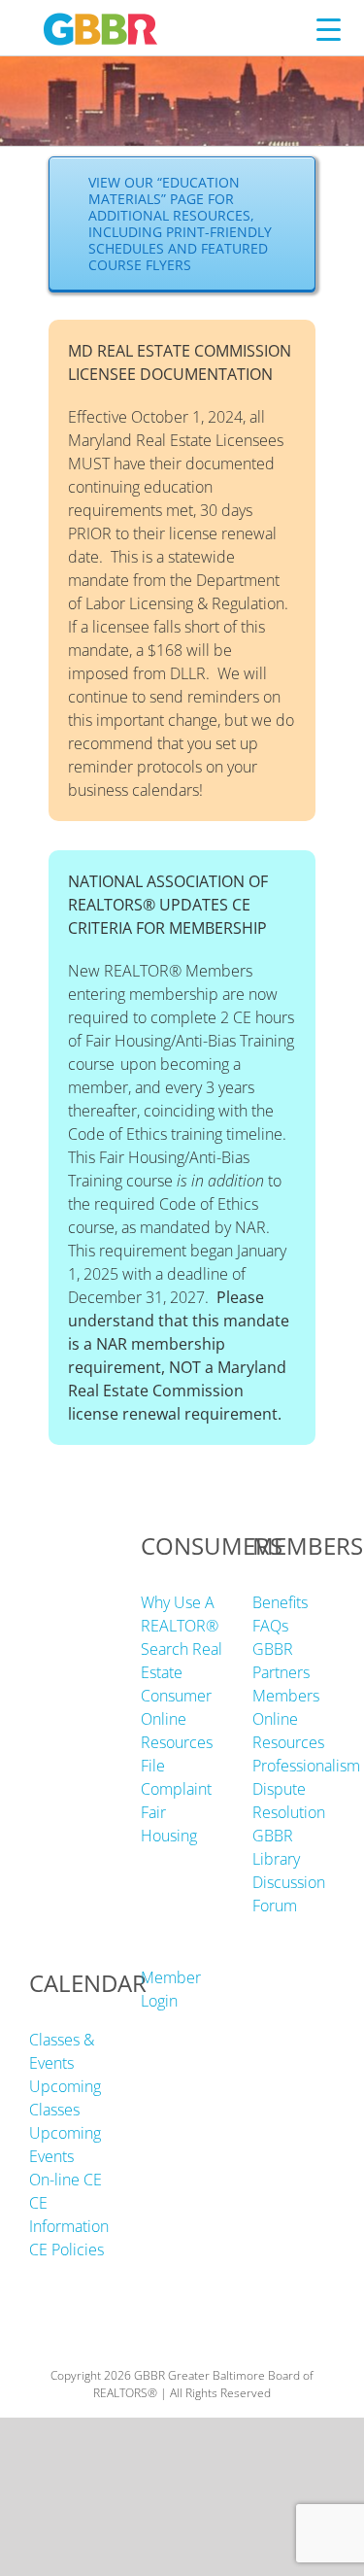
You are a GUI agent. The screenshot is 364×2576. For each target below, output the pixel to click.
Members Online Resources (288, 1719)
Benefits (280, 1602)
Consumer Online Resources (177, 1719)
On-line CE (66, 2180)
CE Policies (66, 2250)
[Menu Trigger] (329, 29)
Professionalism (306, 1766)
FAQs (270, 1626)
